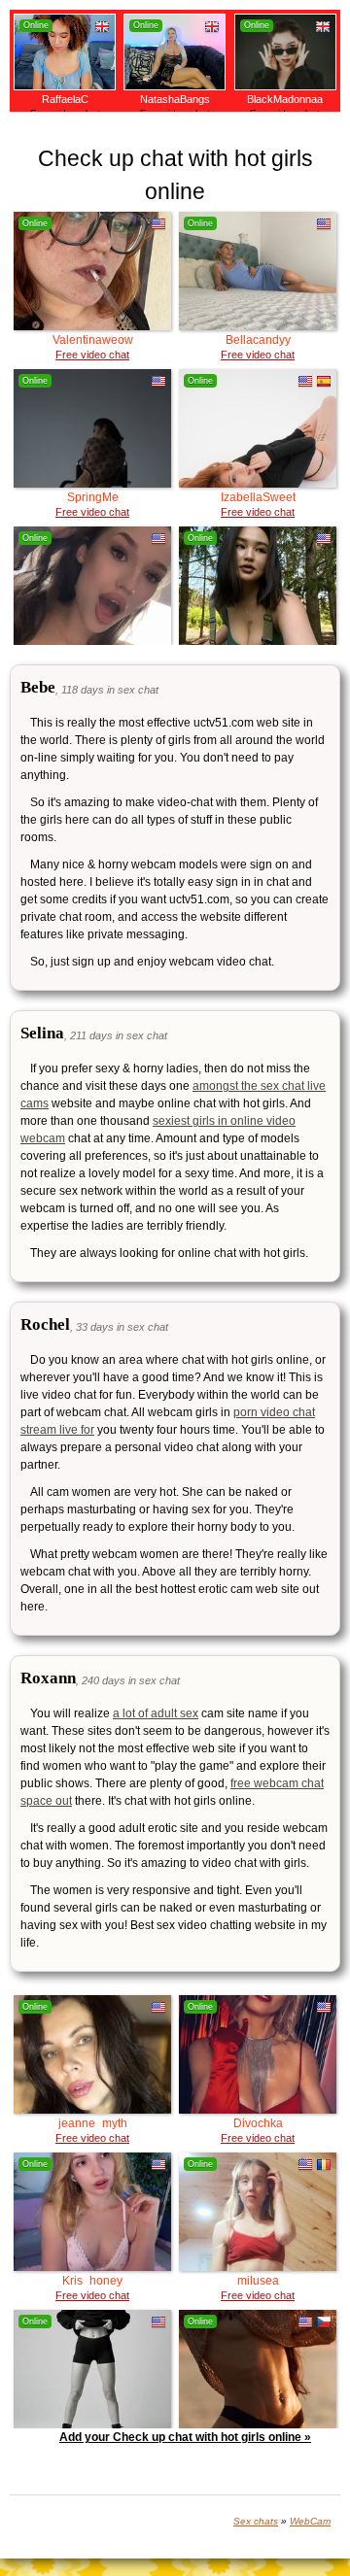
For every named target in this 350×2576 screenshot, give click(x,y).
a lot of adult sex (156, 1713)
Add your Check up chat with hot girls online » (185, 2437)
